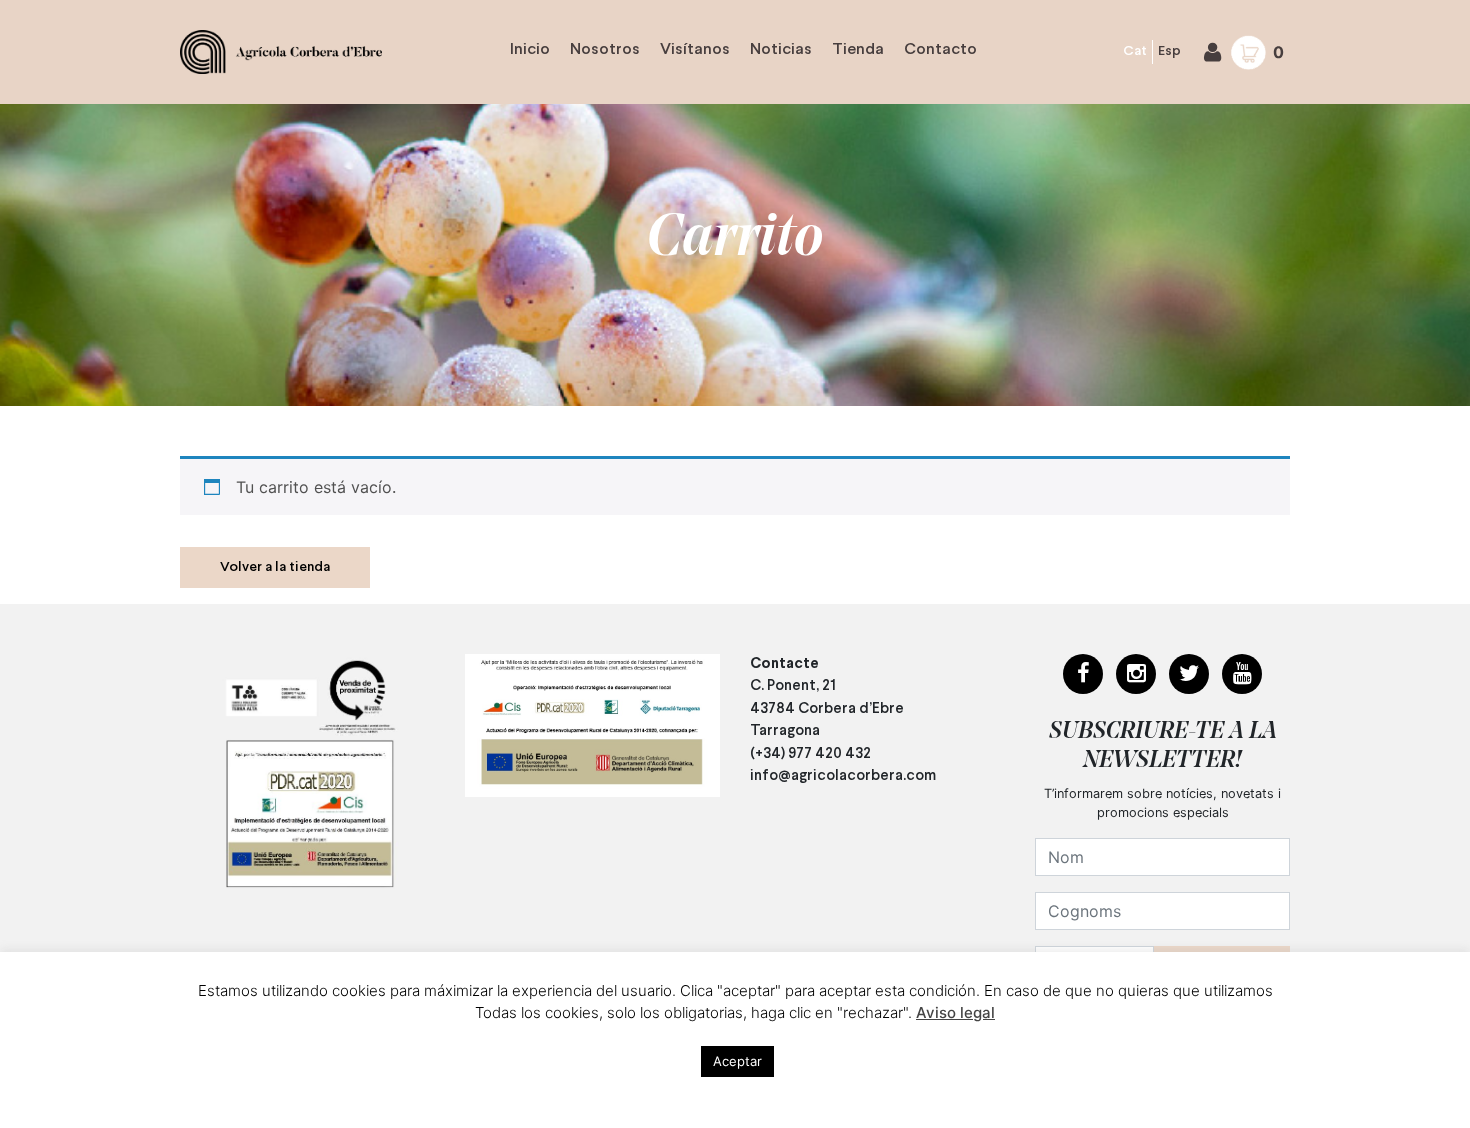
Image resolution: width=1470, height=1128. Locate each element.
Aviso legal (955, 1012)
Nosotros (605, 49)
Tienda (858, 49)
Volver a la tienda (275, 567)
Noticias (781, 49)
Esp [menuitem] (1169, 51)
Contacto (940, 49)
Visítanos (695, 49)
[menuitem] (1135, 52)
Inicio (530, 49)
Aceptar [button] (737, 1061)
